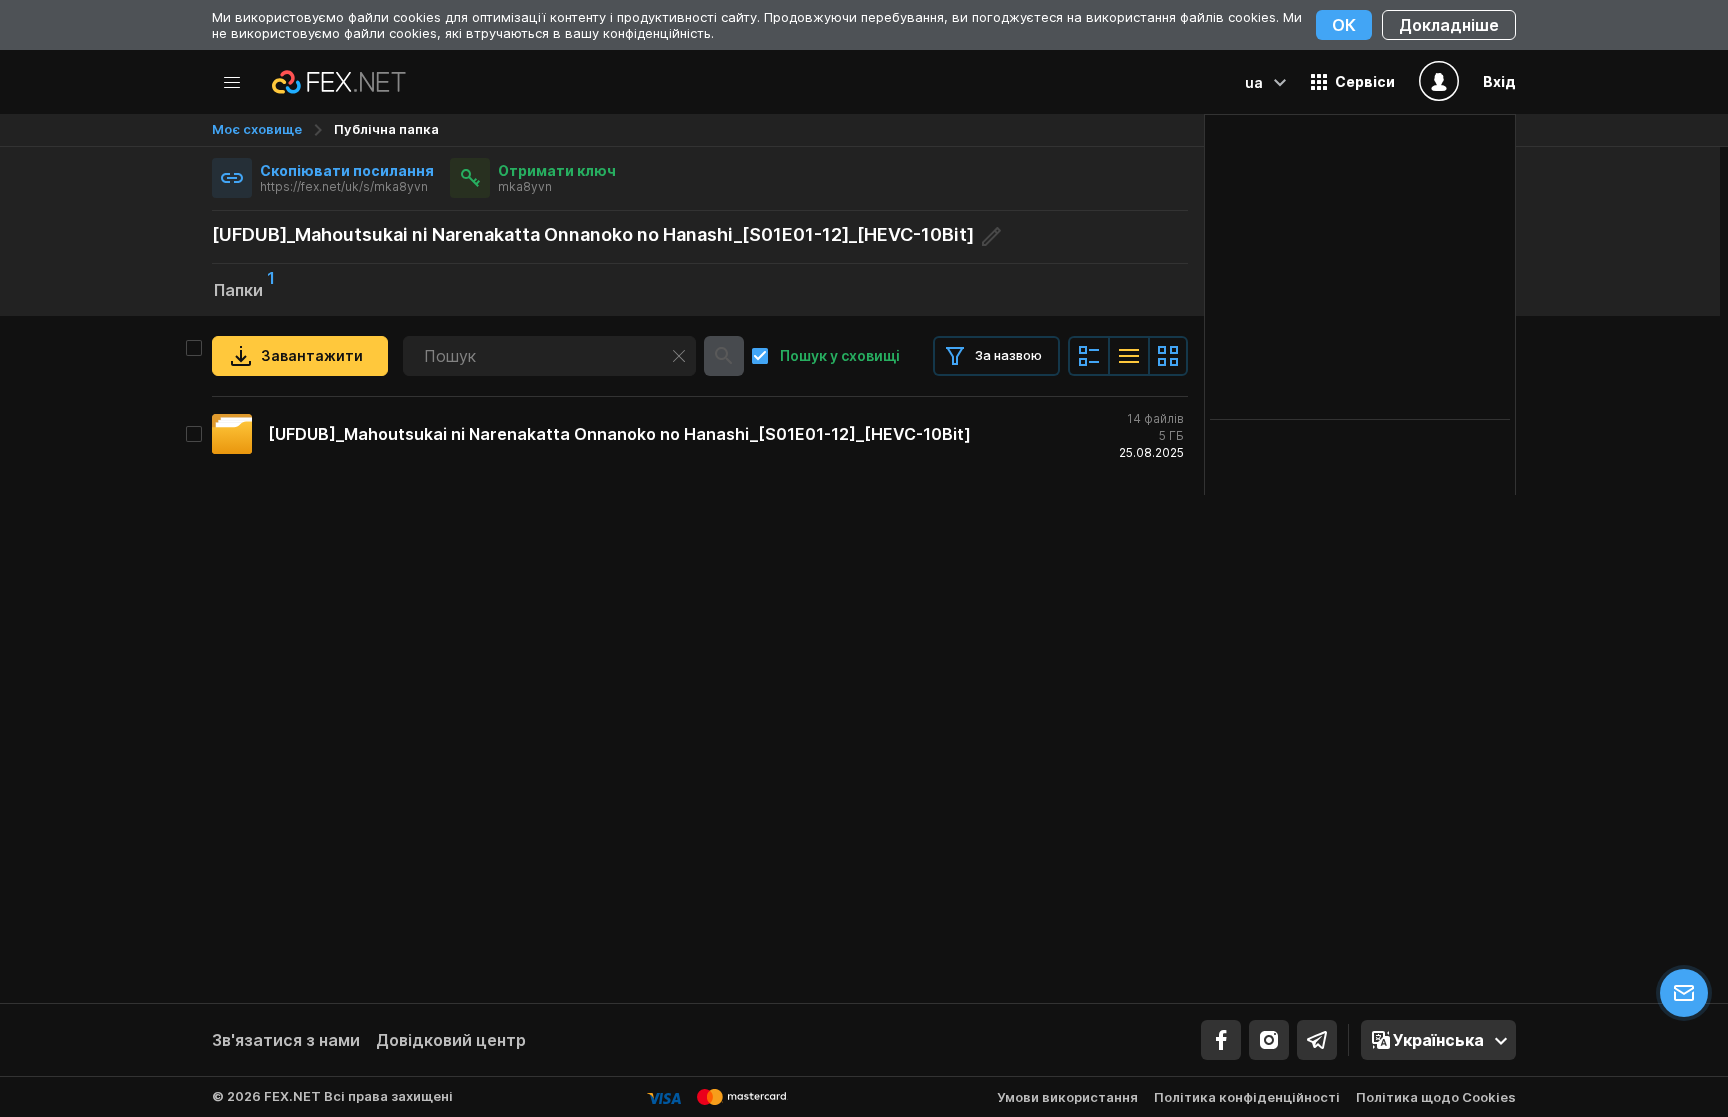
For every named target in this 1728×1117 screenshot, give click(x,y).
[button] (1353, 82)
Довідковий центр (451, 1040)
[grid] (700, 434)
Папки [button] (244, 288)
